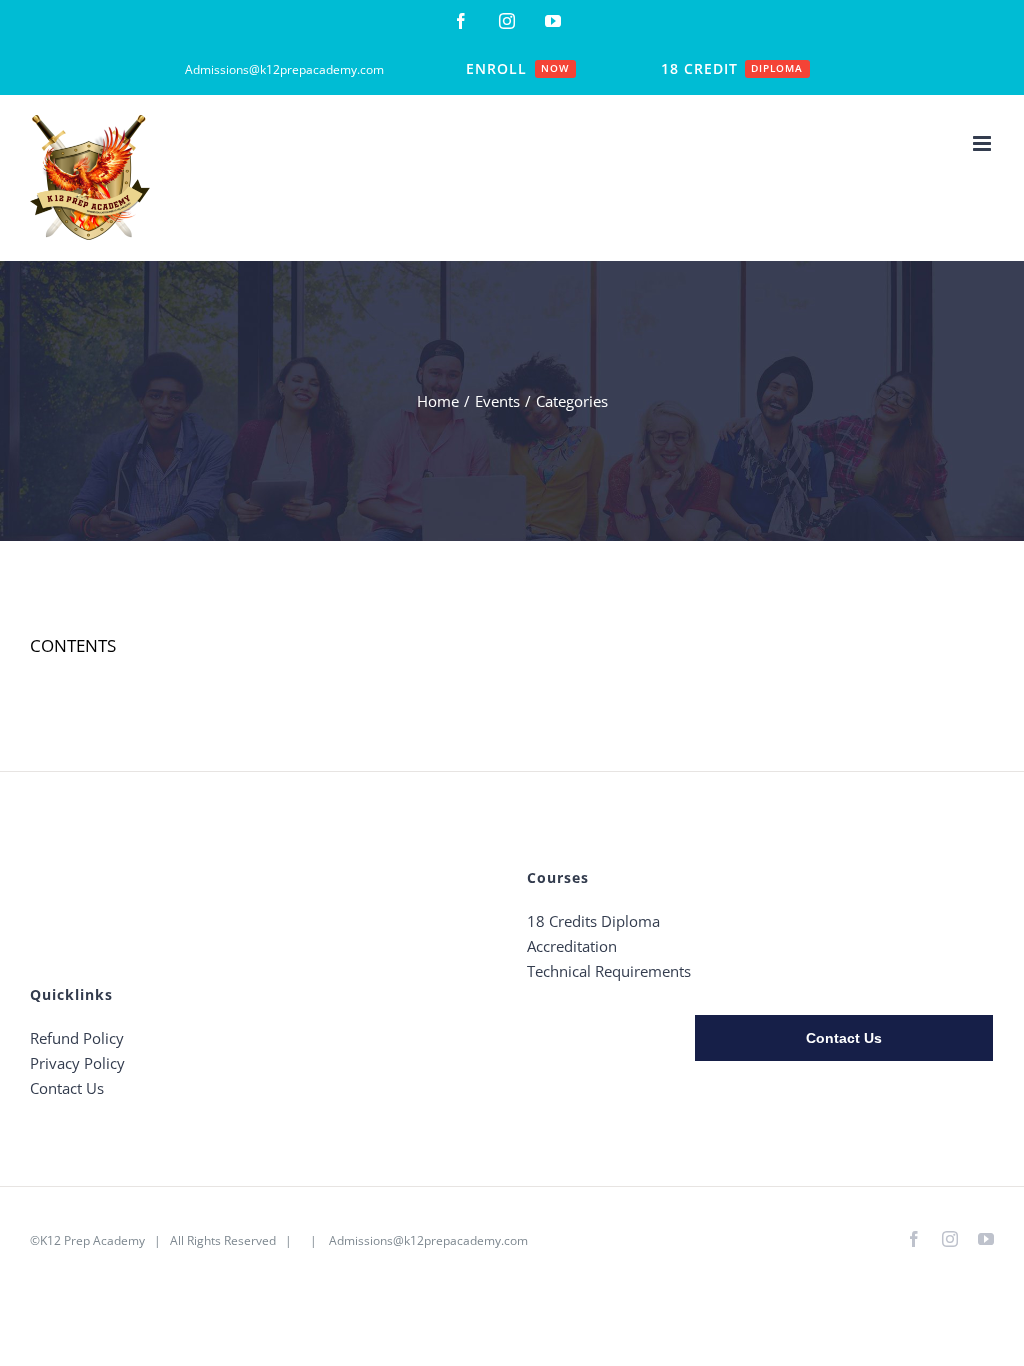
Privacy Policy (77, 1063)
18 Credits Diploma (593, 921)
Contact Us (67, 1088)
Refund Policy (77, 1038)
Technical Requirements (609, 971)
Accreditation (572, 946)
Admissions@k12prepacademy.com (428, 1240)
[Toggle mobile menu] (983, 143)
